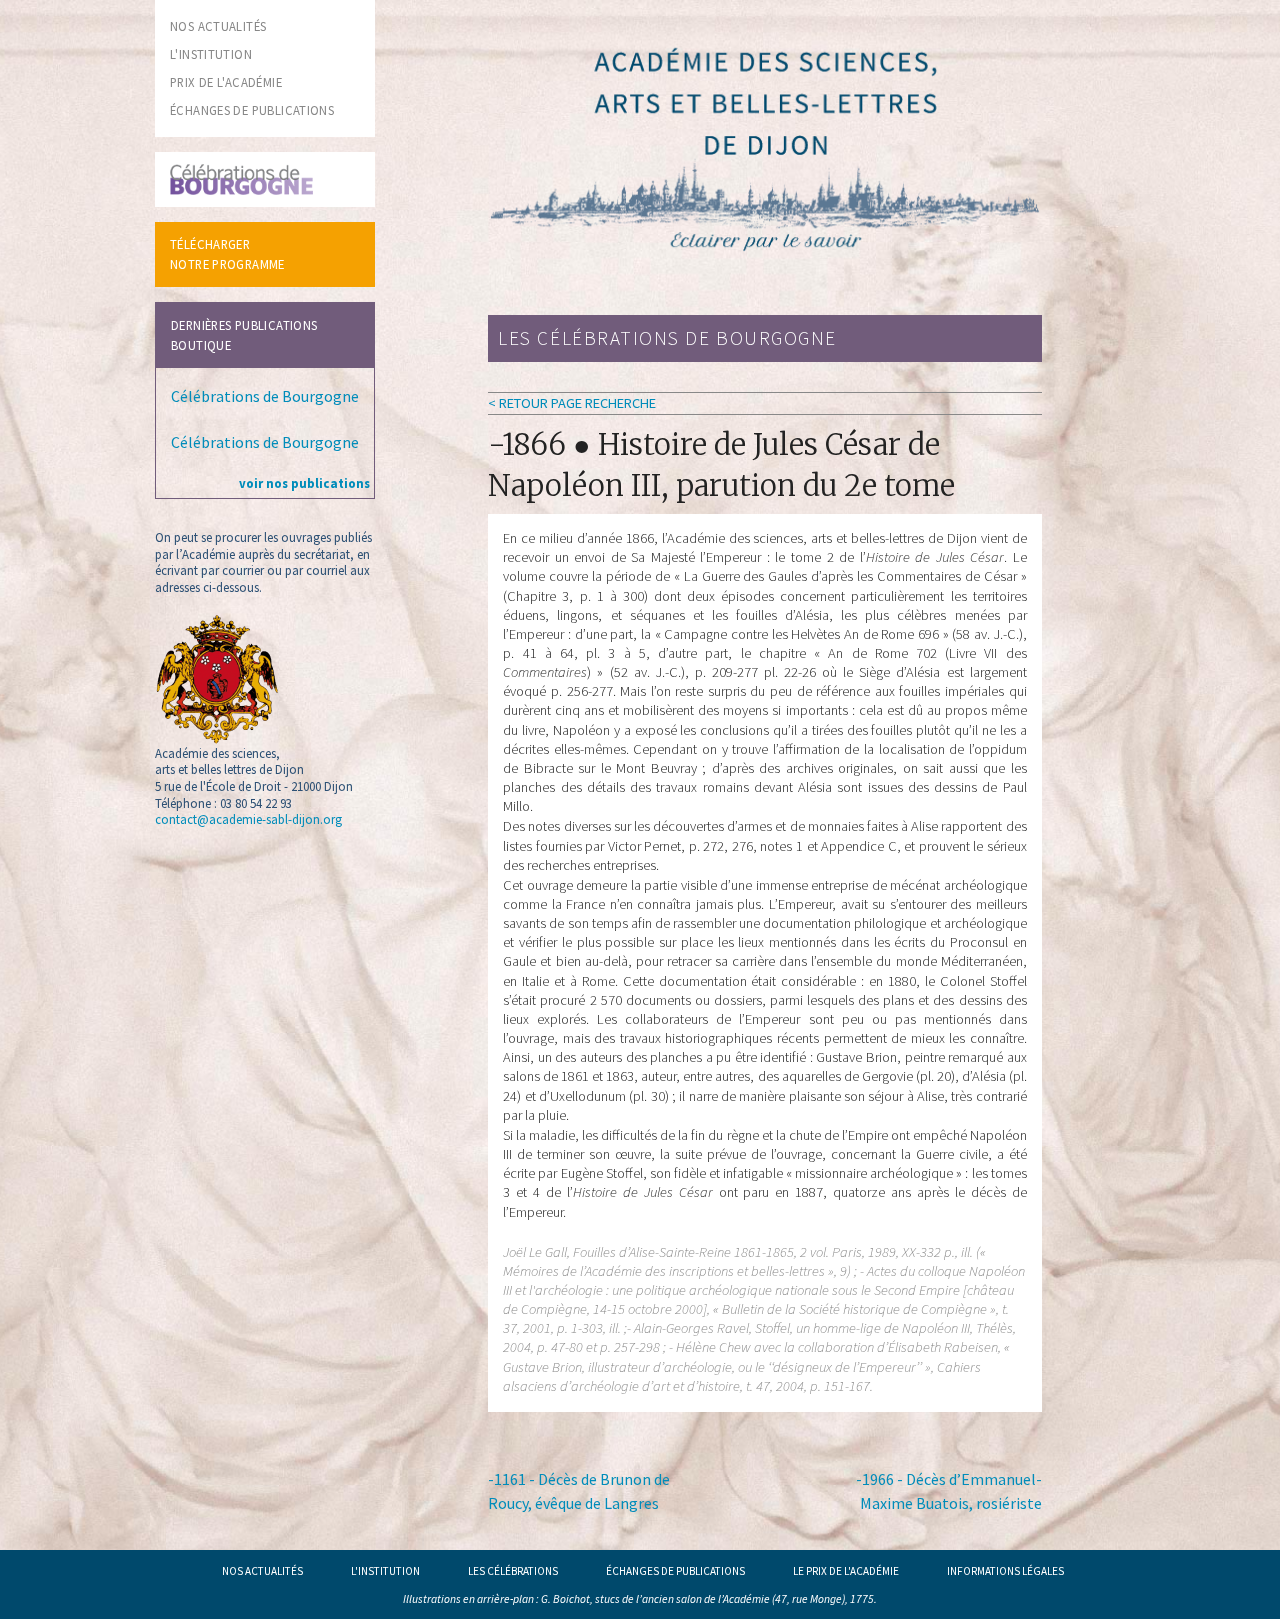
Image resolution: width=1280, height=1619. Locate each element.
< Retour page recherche (572, 403)
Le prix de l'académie (846, 1571)
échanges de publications (252, 110)
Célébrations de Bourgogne (265, 396)
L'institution (385, 1571)
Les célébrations (513, 1571)
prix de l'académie (226, 82)
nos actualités (218, 26)
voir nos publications (304, 483)
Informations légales (1005, 1571)
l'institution (211, 54)
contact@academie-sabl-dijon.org (248, 819)
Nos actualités (262, 1571)
